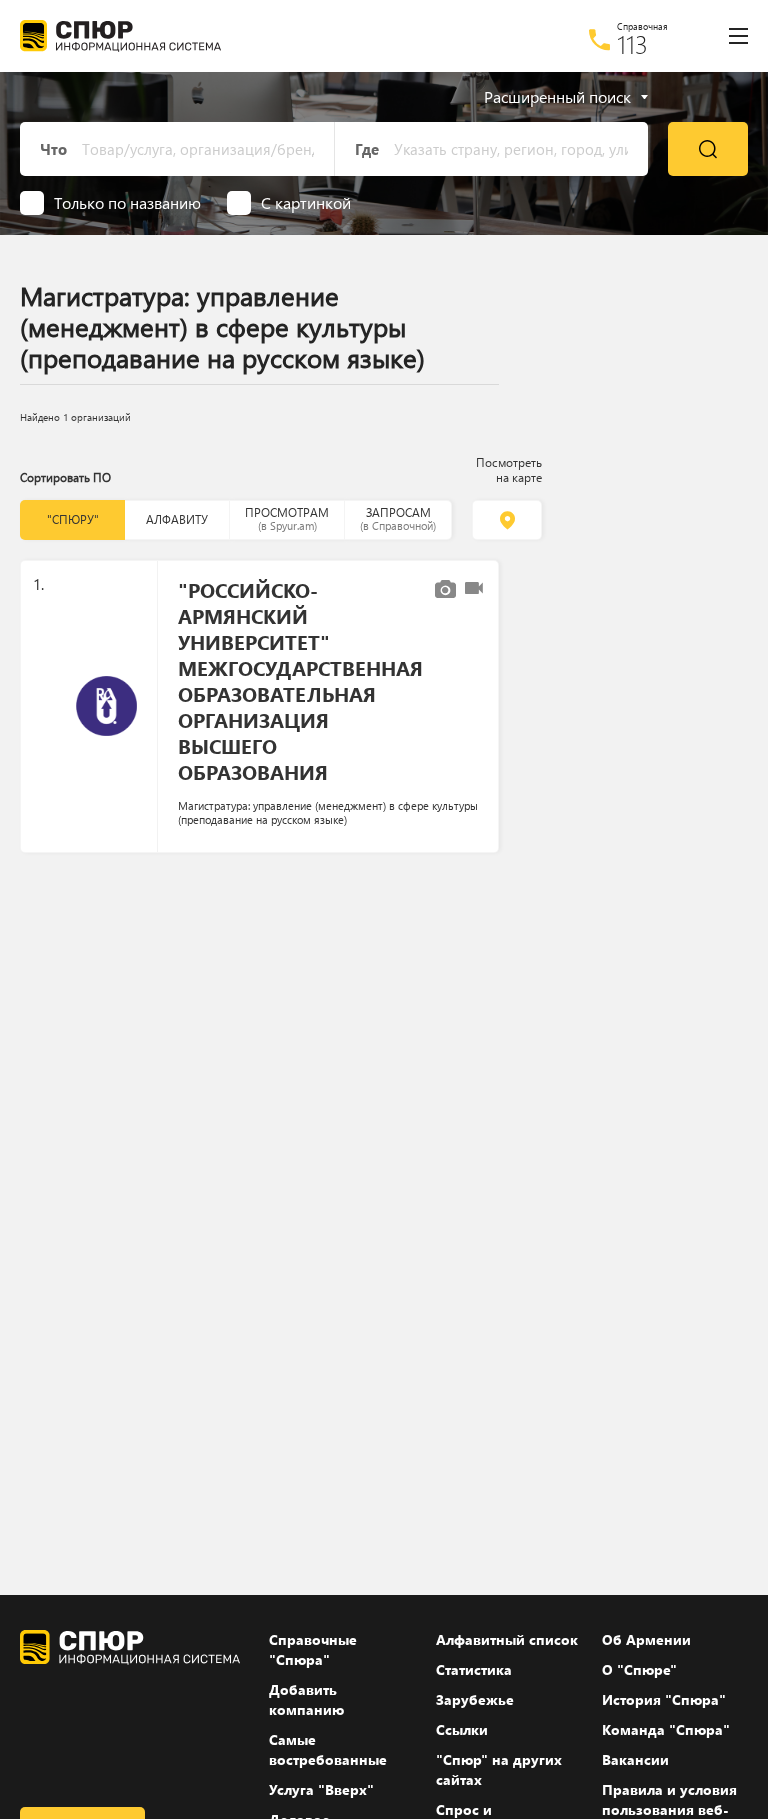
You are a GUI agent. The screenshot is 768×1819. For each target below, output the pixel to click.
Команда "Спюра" (666, 1729)
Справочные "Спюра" (313, 1649)
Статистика (474, 1669)
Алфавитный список (507, 1639)
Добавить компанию (306, 1699)
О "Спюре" (639, 1669)
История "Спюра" (664, 1699)
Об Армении (646, 1639)
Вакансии (635, 1759)
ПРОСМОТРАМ (287, 518)
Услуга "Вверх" (321, 1789)
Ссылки (462, 1729)
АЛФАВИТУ (177, 519)
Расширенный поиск (557, 97)
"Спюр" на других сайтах (499, 1769)
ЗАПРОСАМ (398, 518)
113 (632, 44)
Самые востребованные (328, 1749)
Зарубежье (475, 1699)
